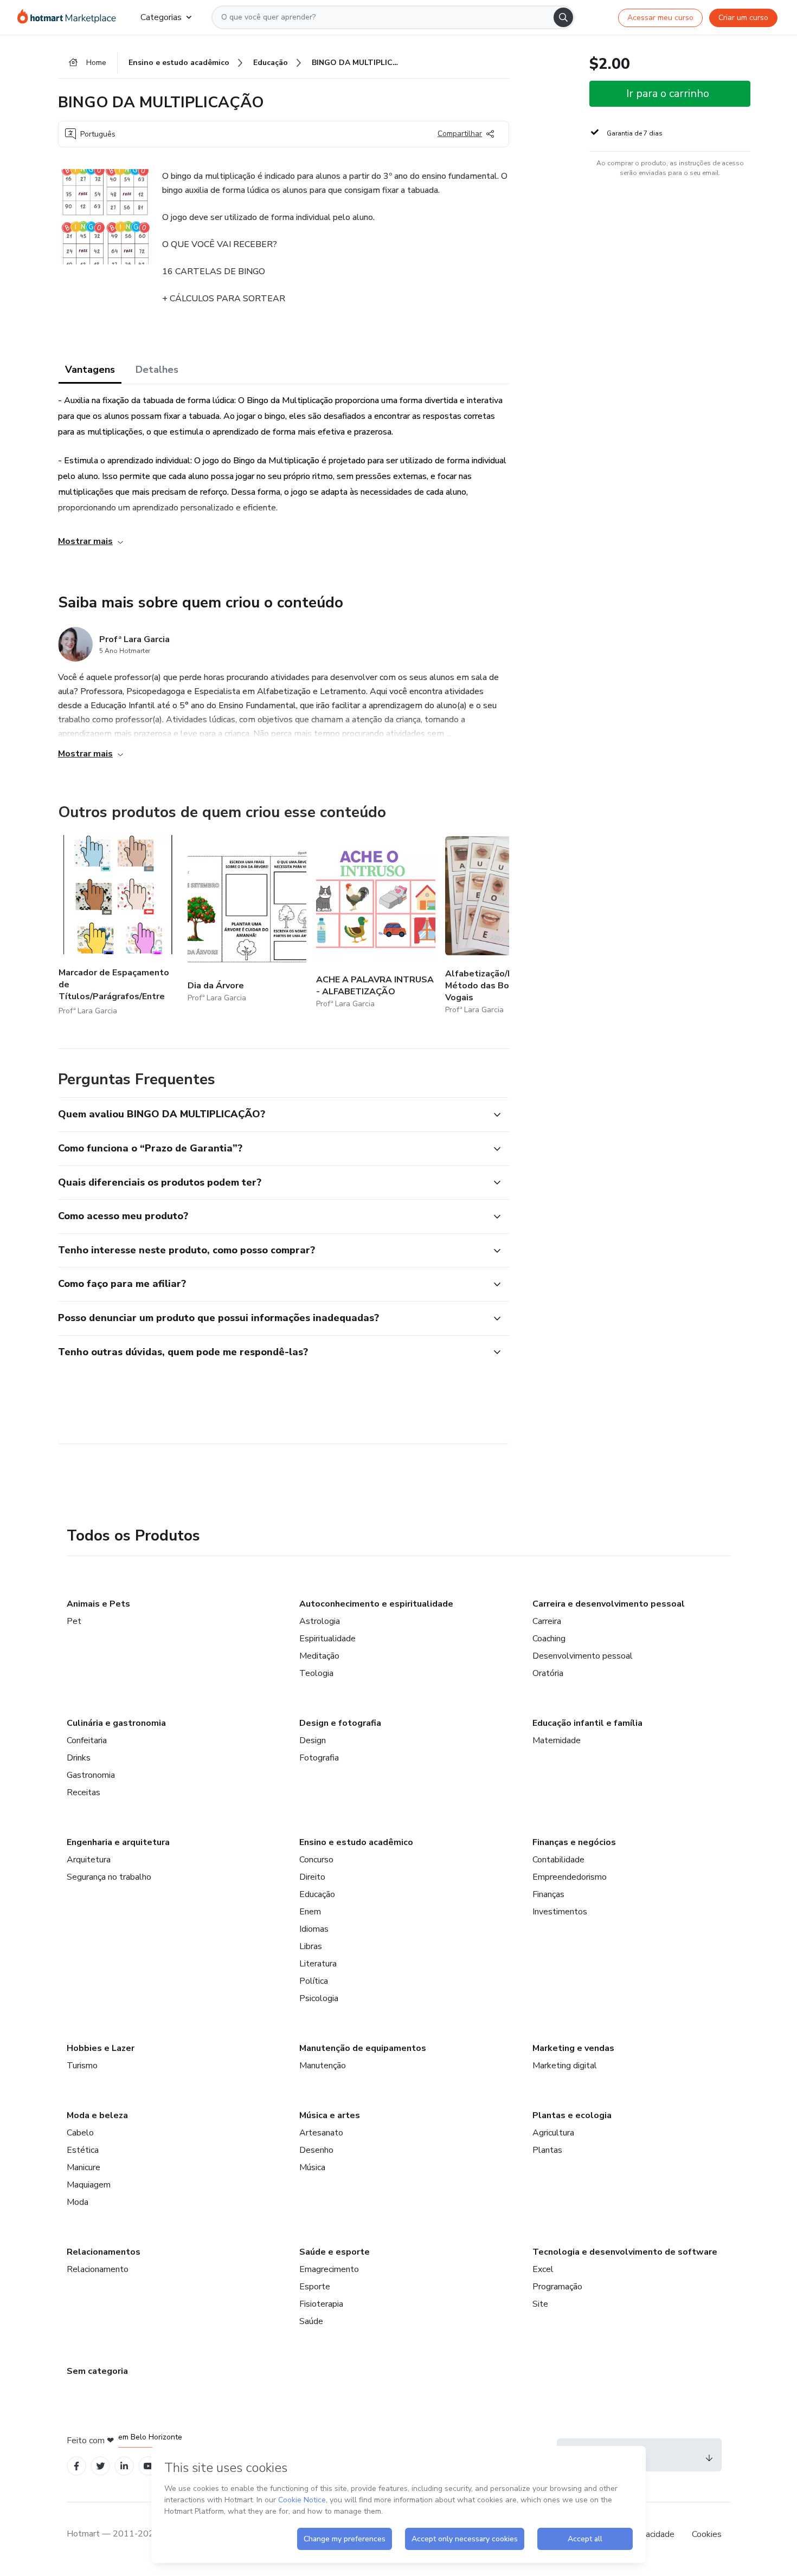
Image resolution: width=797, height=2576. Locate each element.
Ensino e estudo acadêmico (356, 1842)
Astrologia (320, 1621)
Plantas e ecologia (572, 2115)
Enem (310, 1912)
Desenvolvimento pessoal (583, 1656)
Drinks (79, 1758)
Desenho (316, 2150)
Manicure (83, 2167)
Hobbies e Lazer (101, 2048)
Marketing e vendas (573, 2048)
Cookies (707, 2534)
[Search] (563, 17)
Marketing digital (565, 2066)
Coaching (549, 1639)
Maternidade (557, 1740)
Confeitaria (87, 1740)
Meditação (319, 1656)
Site (540, 2304)
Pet (74, 1621)
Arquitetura (89, 1860)
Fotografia (319, 1758)
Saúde (311, 2321)
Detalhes (157, 370)
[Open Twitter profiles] (101, 2466)
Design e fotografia (340, 1723)
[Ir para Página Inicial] (70, 17)
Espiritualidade (327, 1639)
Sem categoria (97, 2371)
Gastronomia (91, 1775)
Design (313, 1740)
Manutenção (323, 2066)
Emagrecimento (329, 2269)
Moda (78, 2202)
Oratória (548, 1673)
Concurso (316, 1860)
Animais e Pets (98, 1604)
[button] (272, 1115)
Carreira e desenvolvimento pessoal (609, 1604)
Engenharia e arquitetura (118, 1842)
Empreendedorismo (570, 1877)
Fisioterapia (321, 2304)
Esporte (315, 2287)
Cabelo (80, 2133)
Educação (317, 1894)
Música (312, 2167)
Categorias (161, 17)
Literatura (318, 1964)
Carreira (547, 1621)
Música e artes (330, 2115)
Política (314, 1981)
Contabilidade (558, 1860)
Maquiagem (89, 2185)
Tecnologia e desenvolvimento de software (625, 2252)
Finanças (548, 1894)
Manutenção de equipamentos (363, 2048)
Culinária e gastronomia (116, 1723)
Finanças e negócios (574, 1842)
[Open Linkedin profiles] (124, 2466)
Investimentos (560, 1912)
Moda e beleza (97, 2115)
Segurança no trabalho (109, 1877)
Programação (557, 2287)
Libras (311, 1946)
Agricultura (553, 2133)
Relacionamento (98, 2269)
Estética (83, 2150)
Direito (312, 1877)
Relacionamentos (104, 2252)
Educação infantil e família (587, 1723)
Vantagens (90, 370)
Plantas (547, 2150)
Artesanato (321, 2133)
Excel (543, 2269)
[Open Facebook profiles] (76, 2466)
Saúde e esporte (335, 2252)
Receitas (83, 1792)
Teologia (316, 1673)
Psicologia (319, 1998)
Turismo (82, 2066)
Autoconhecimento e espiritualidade (376, 1604)
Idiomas (314, 1929)
